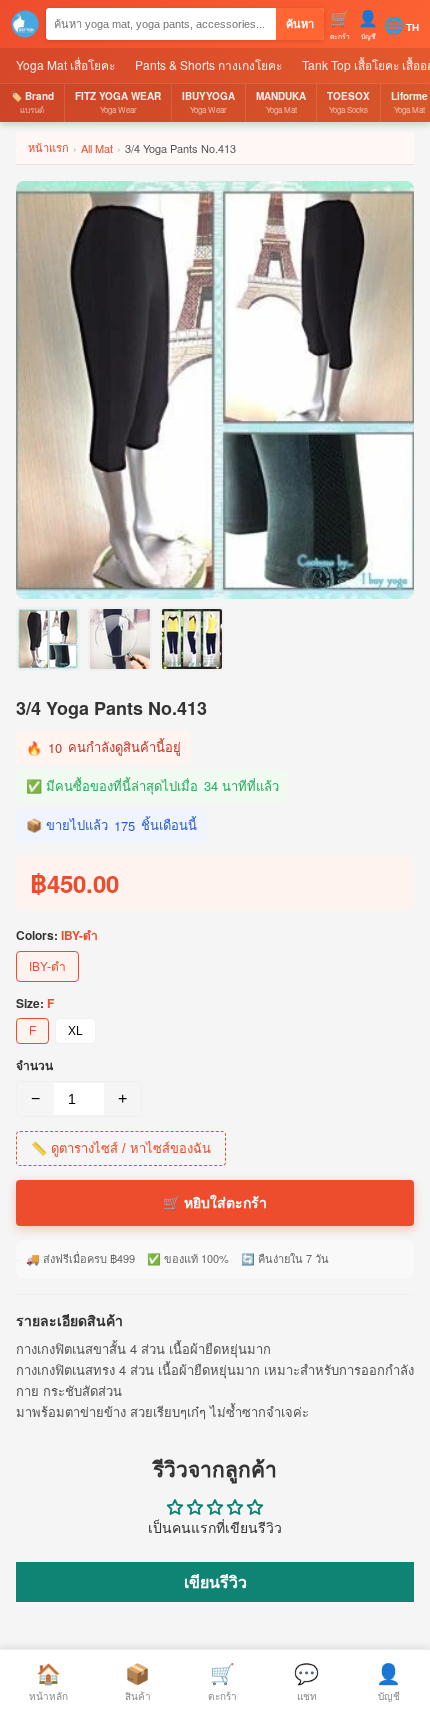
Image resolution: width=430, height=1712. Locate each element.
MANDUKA (281, 102)
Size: (35, 1003)
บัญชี (388, 1680)
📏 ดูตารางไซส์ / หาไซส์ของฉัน (121, 1148)
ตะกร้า (222, 1680)
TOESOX (348, 102)
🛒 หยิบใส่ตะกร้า (215, 1203)
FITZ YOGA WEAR (118, 102)
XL (75, 1031)
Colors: (57, 935)
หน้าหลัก (48, 1680)
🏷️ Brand (32, 102)
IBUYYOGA (208, 102)
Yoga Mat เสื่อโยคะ (65, 64)
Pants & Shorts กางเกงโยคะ (208, 64)
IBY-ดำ (47, 967)
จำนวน (34, 1065)
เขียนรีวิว (215, 1581)
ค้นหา (300, 24)
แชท (306, 1680)
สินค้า (138, 1680)
